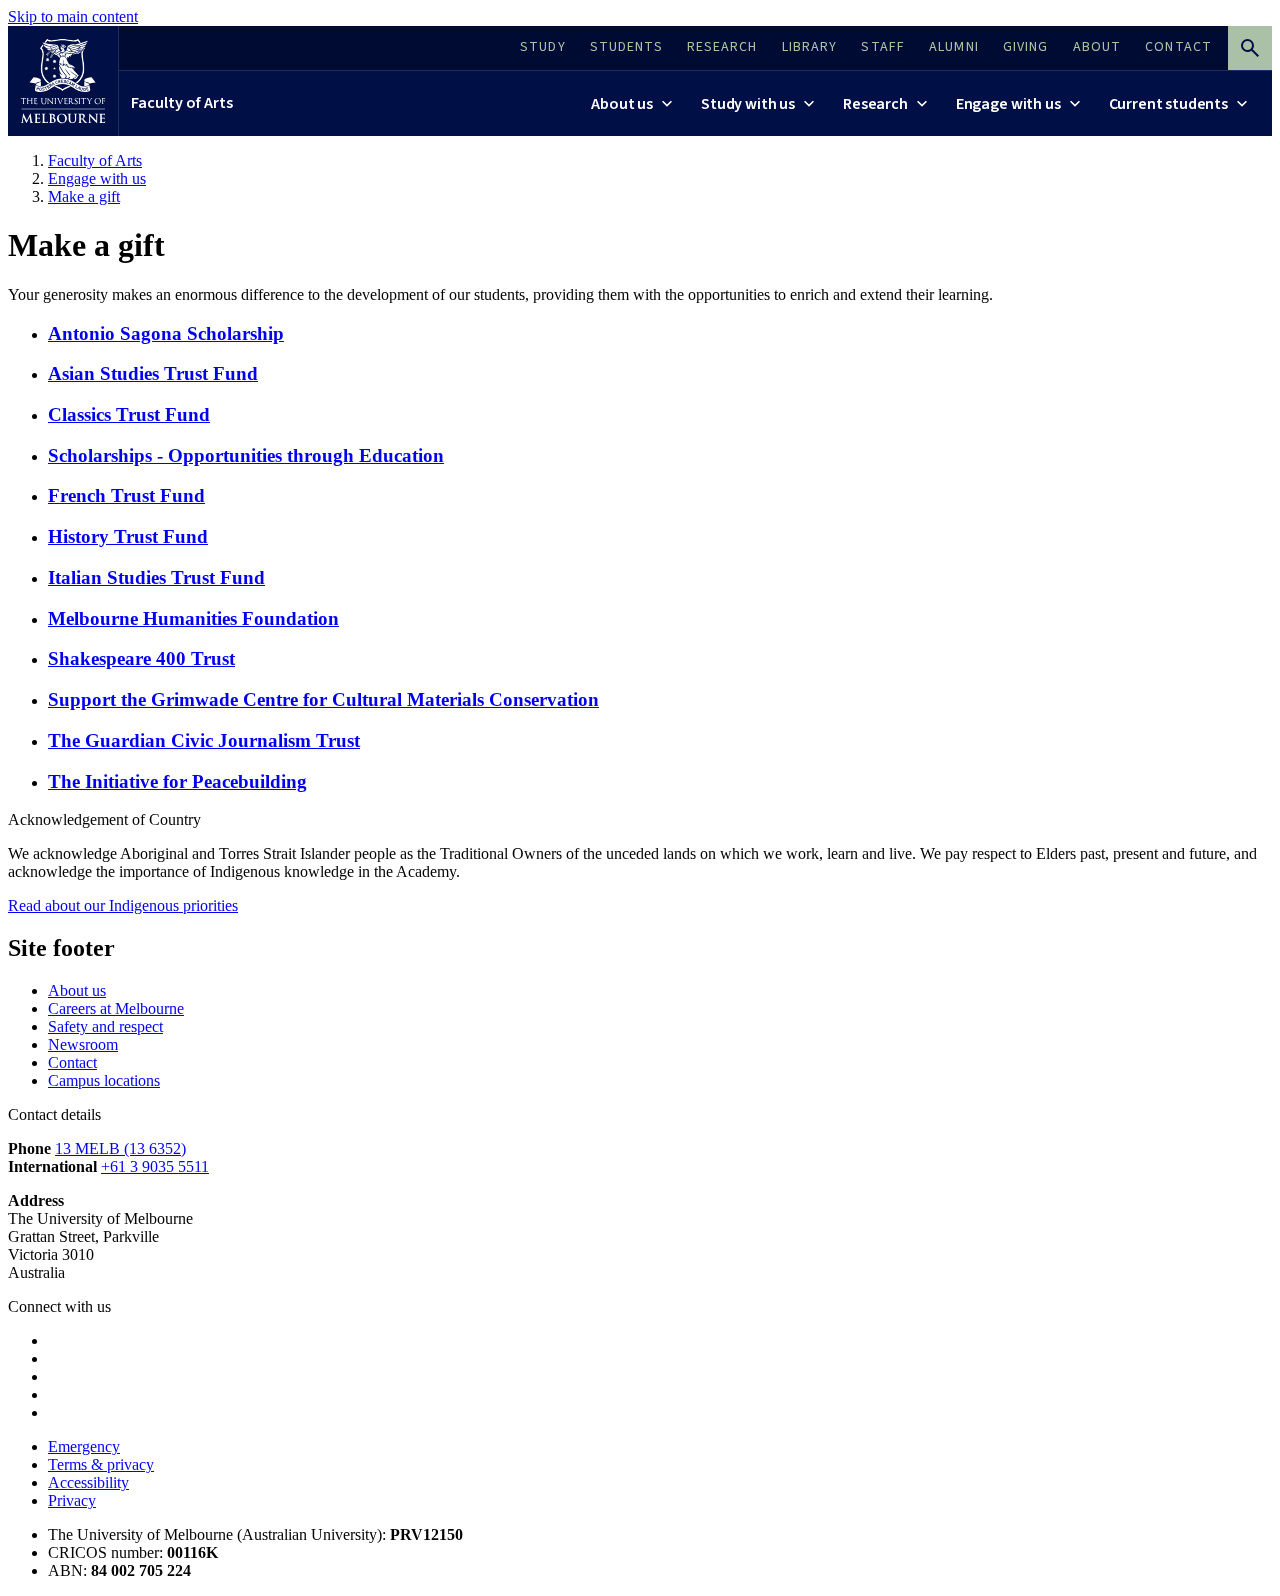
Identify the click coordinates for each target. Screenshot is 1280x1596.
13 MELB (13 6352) (120, 1148)
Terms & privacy (101, 1464)
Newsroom (83, 1044)
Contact (72, 1062)
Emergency (84, 1446)
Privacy (72, 1500)
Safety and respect (105, 1026)
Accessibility (88, 1482)
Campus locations (104, 1080)
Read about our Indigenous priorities (123, 905)
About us (77, 990)
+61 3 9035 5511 (155, 1166)
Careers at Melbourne (116, 1008)
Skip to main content (73, 16)
